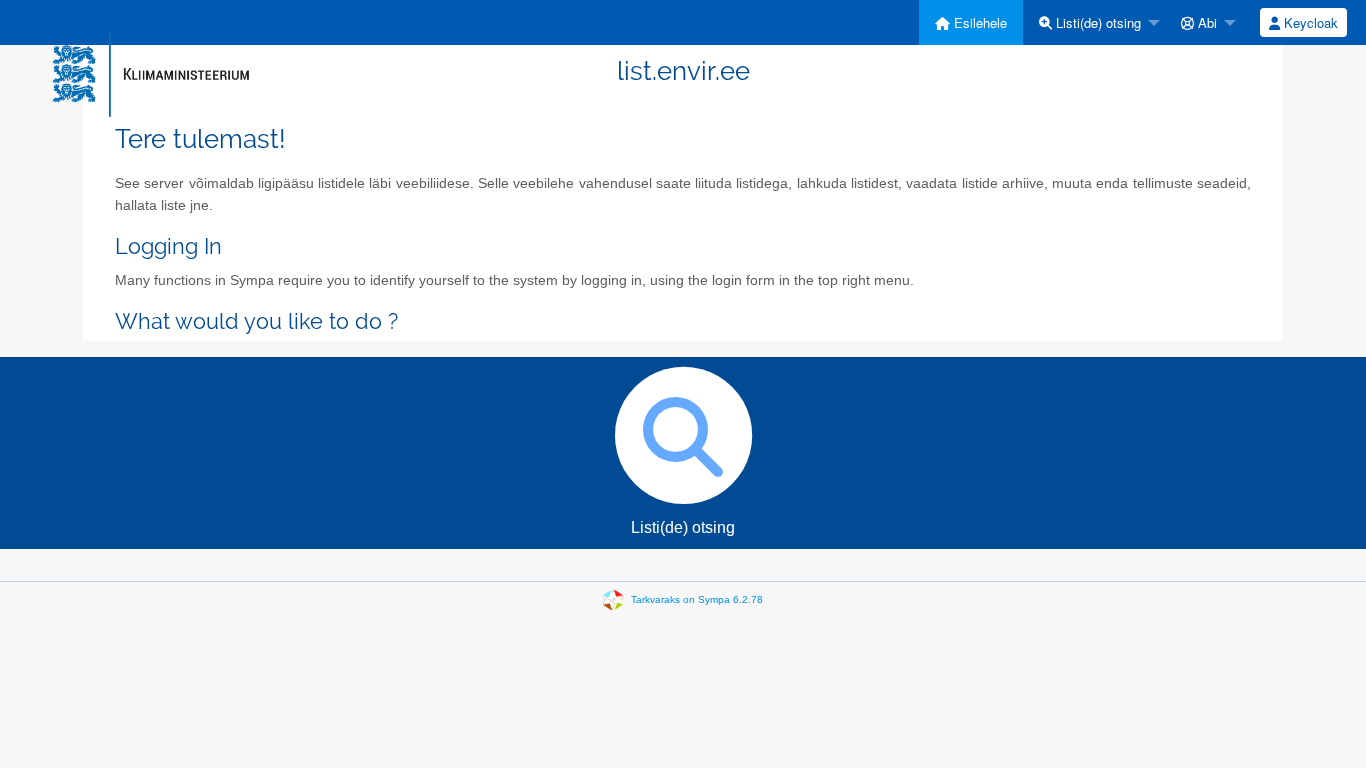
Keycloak (1309, 22)
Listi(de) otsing (1096, 22)
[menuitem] (971, 22)
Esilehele (978, 22)
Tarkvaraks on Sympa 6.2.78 (697, 599)
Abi (1205, 22)
